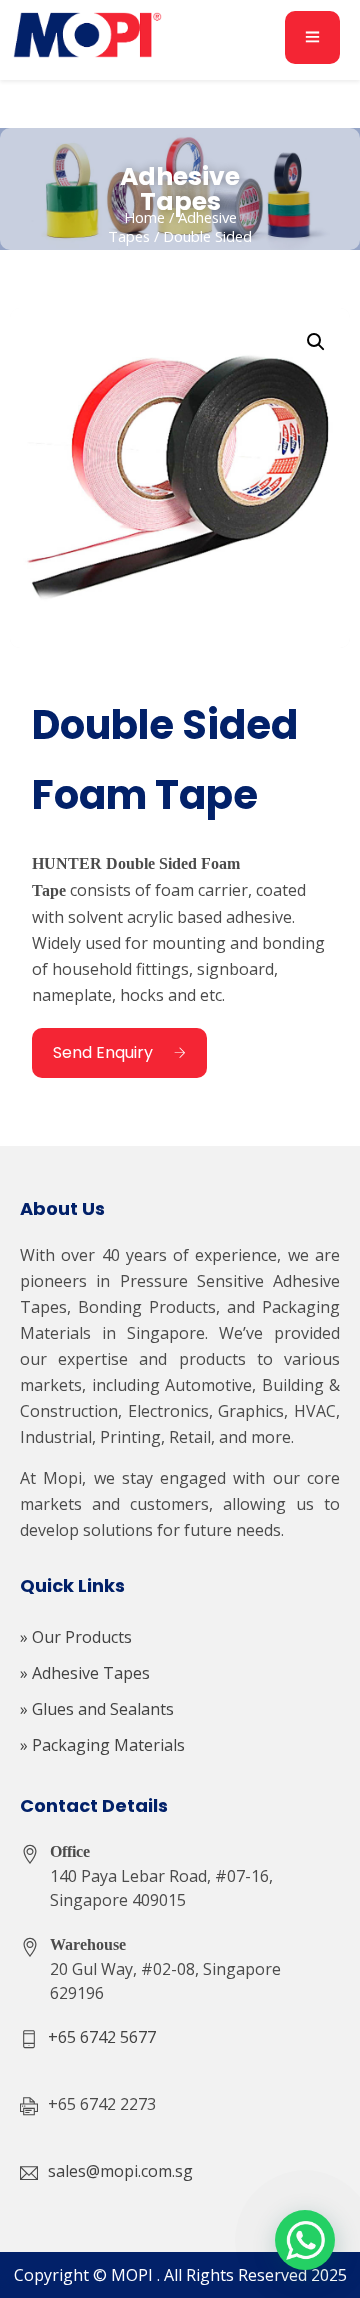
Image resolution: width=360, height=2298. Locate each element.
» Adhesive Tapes (85, 1673)
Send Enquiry (103, 1052)
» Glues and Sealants (97, 1709)
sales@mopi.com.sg (120, 2171)
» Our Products (76, 1637)
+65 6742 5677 (102, 2037)
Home (144, 217)
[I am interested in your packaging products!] (305, 2240)
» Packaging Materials (102, 1745)
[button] (316, 342)
